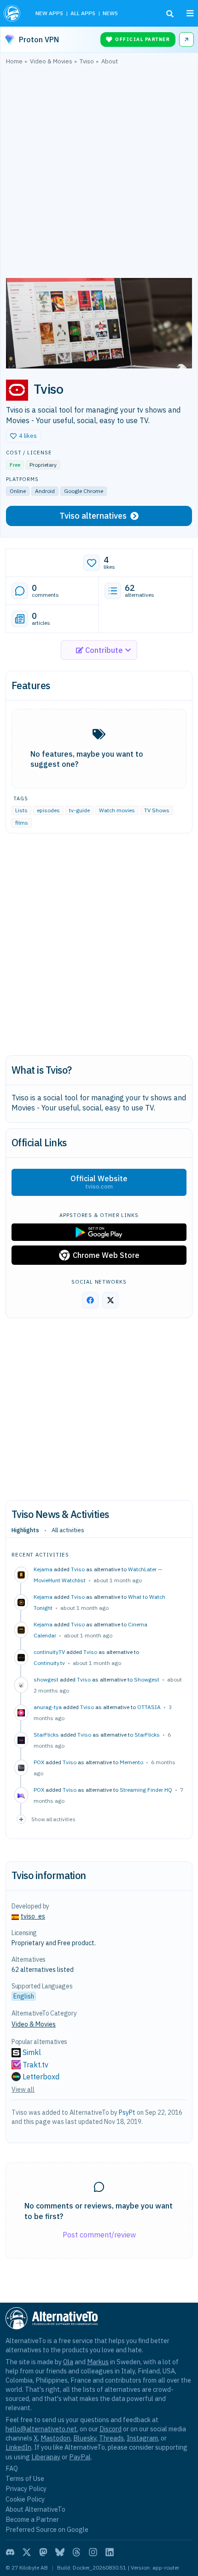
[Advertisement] (99, 174)
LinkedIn (18, 2447)
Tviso (78, 1569)
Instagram (142, 2438)
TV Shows (157, 810)
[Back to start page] (13, 13)
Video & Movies (34, 2024)
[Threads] (76, 2552)
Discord (111, 2429)
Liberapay (46, 2457)
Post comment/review (99, 2235)
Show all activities (53, 1819)
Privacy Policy (26, 2488)
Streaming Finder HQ (146, 1790)
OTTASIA (149, 1707)
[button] (23, 436)
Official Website (99, 1182)
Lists (21, 810)
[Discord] (10, 2552)
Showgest (147, 1679)
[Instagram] (93, 2552)
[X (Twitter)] (27, 2552)
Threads (111, 2438)
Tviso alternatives (93, 516)
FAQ (12, 2468)
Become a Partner (32, 2519)
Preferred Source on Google (47, 2529)
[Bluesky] (60, 2552)
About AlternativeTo (35, 2509)
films (22, 823)
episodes (48, 810)
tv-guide (79, 810)
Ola (68, 2362)
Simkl (32, 2052)
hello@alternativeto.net (41, 2429)
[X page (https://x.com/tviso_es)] (111, 1300)
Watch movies (117, 810)
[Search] (170, 14)
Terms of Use (25, 2478)
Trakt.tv (35, 2065)
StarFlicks (147, 1735)
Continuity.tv (49, 1663)
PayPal (80, 2457)
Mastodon (55, 2438)
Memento (131, 1762)
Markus (98, 2362)
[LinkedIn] (110, 2552)
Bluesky (85, 2438)
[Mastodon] (43, 2552)
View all (23, 2089)
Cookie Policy (25, 2499)
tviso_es (33, 1916)
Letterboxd (41, 2077)
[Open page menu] (190, 13)
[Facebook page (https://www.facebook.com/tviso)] (90, 1300)
